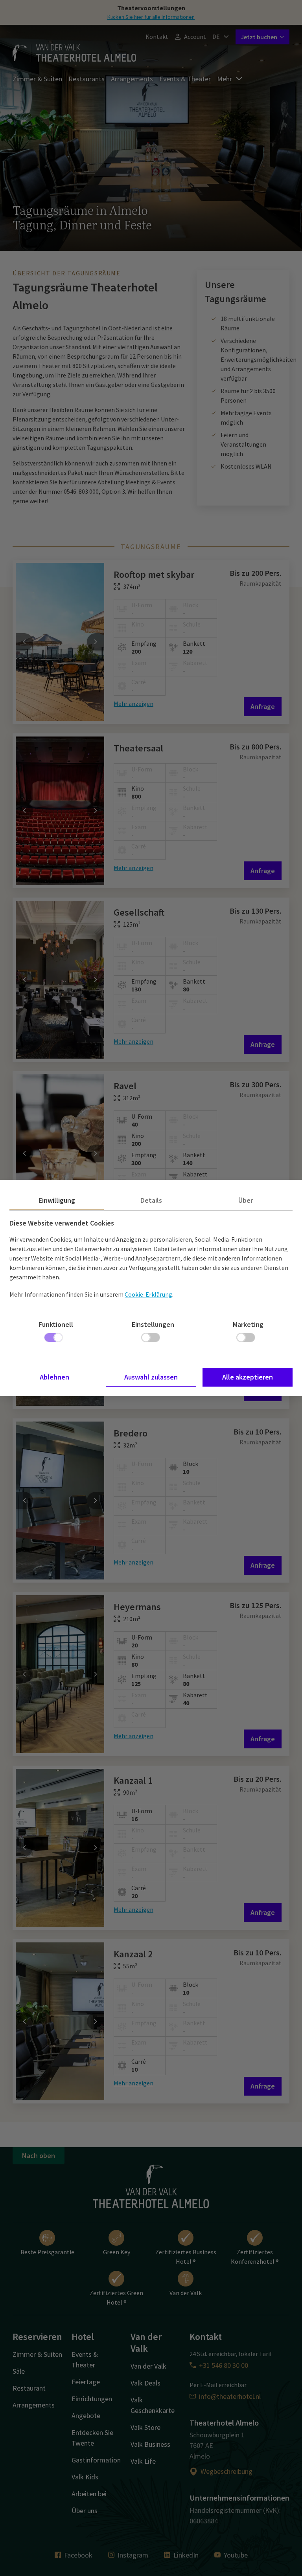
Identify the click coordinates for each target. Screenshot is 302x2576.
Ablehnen (54, 1377)
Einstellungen (153, 1324)
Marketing (248, 1324)
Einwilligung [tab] (57, 1200)
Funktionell (56, 1324)
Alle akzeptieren (248, 1377)
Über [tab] (246, 1200)
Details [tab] (151, 1200)
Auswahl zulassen (151, 1377)
